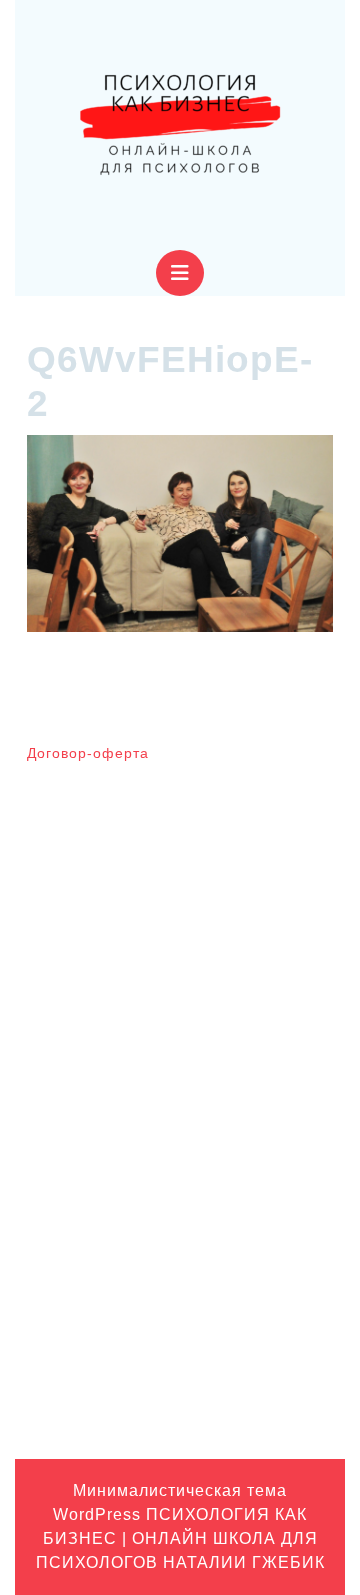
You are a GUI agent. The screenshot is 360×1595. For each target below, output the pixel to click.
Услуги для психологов (101, 1402)
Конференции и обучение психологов (151, 1340)
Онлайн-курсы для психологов (127, 1371)
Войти (46, 1014)
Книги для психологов (98, 1278)
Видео (47, 1216)
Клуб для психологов (95, 1247)
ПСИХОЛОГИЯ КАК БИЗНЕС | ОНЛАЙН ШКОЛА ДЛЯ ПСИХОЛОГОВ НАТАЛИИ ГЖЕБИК (180, 1538)
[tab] (180, 273)
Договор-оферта (88, 753)
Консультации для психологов (125, 1309)
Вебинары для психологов (113, 1185)
